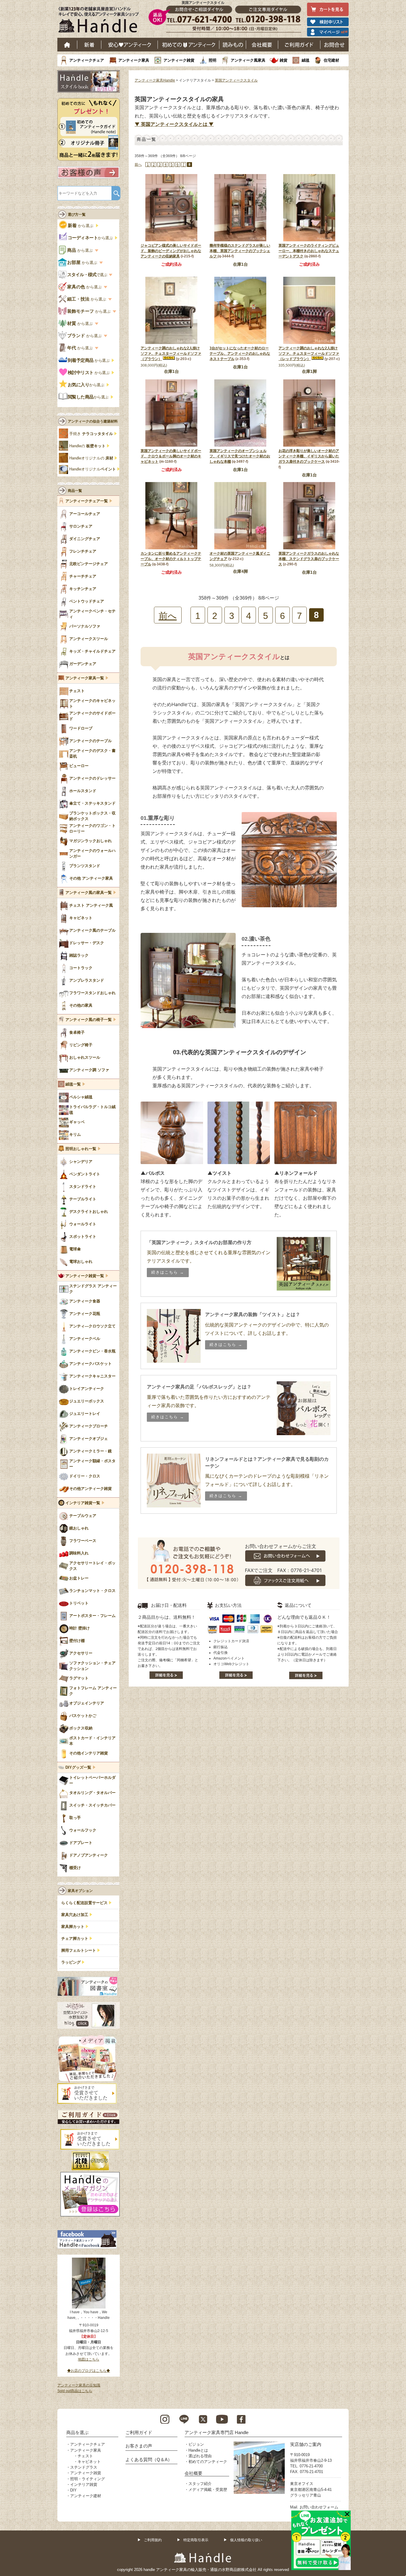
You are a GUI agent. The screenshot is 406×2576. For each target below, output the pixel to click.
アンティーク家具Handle (155, 80)
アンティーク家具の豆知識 (79, 2385)
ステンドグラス (84, 2467)
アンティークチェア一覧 (87, 501)
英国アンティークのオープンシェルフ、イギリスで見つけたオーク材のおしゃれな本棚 (240, 456)
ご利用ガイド (299, 45)
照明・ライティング (88, 2479)
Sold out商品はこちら (75, 2391)
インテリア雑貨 (84, 2484)
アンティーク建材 (86, 2496)
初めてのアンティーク (208, 2462)
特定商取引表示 (196, 2540)
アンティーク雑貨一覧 (85, 1276)
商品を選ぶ (77, 2432)
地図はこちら (89, 2359)
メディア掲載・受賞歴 (208, 2490)
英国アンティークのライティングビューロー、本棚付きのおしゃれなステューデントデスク (309, 251)
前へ (138, 165)
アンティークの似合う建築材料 (93, 421)
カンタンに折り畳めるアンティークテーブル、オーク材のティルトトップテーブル (171, 559)
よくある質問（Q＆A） (149, 2460)
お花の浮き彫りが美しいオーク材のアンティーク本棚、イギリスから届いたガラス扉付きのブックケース (309, 456)
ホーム (67, 45)
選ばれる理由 (200, 2456)
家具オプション (80, 1891)
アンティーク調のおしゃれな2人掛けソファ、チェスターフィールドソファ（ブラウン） (171, 354)
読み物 (233, 45)
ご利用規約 (153, 2540)
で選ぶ (88, 275)
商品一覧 (75, 491)
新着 (89, 45)
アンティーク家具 (134, 60)
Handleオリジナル (93, 469)
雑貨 (284, 60)
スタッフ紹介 (200, 2484)
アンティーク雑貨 (179, 60)
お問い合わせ (335, 45)
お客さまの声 (139, 2446)
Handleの (87, 446)
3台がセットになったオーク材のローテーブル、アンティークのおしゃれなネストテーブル (240, 354)
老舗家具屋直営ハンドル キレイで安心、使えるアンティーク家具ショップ (101, 21)
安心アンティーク (130, 45)
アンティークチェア (87, 60)
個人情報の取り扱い (246, 2540)
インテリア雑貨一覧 (83, 1503)
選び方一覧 (77, 215)
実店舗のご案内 (306, 2444)
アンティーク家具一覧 (85, 678)
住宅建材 (331, 60)
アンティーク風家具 (248, 60)
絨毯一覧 (73, 1084)
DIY (73, 2490)
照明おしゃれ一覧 (81, 1149)
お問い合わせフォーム (319, 2507)
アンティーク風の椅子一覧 (89, 1020)
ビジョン (196, 2444)
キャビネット (89, 2462)
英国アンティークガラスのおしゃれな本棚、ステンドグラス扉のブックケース (309, 559)
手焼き (91, 434)
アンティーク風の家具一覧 (89, 893)
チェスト (85, 2456)
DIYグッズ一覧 (78, 1768)
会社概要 (262, 45)
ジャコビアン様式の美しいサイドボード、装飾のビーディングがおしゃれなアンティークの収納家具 (171, 251)
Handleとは (198, 2450)
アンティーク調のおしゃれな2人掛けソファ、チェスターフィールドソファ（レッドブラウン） (309, 354)
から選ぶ (81, 226)
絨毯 (306, 60)
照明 (213, 60)
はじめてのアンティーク (189, 45)
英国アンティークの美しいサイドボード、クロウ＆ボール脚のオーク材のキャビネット (171, 456)
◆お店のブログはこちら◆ (89, 2371)
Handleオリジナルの (91, 458)
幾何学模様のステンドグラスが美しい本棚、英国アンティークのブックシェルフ (240, 251)
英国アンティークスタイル (236, 80)
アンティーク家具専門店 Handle (217, 2432)
